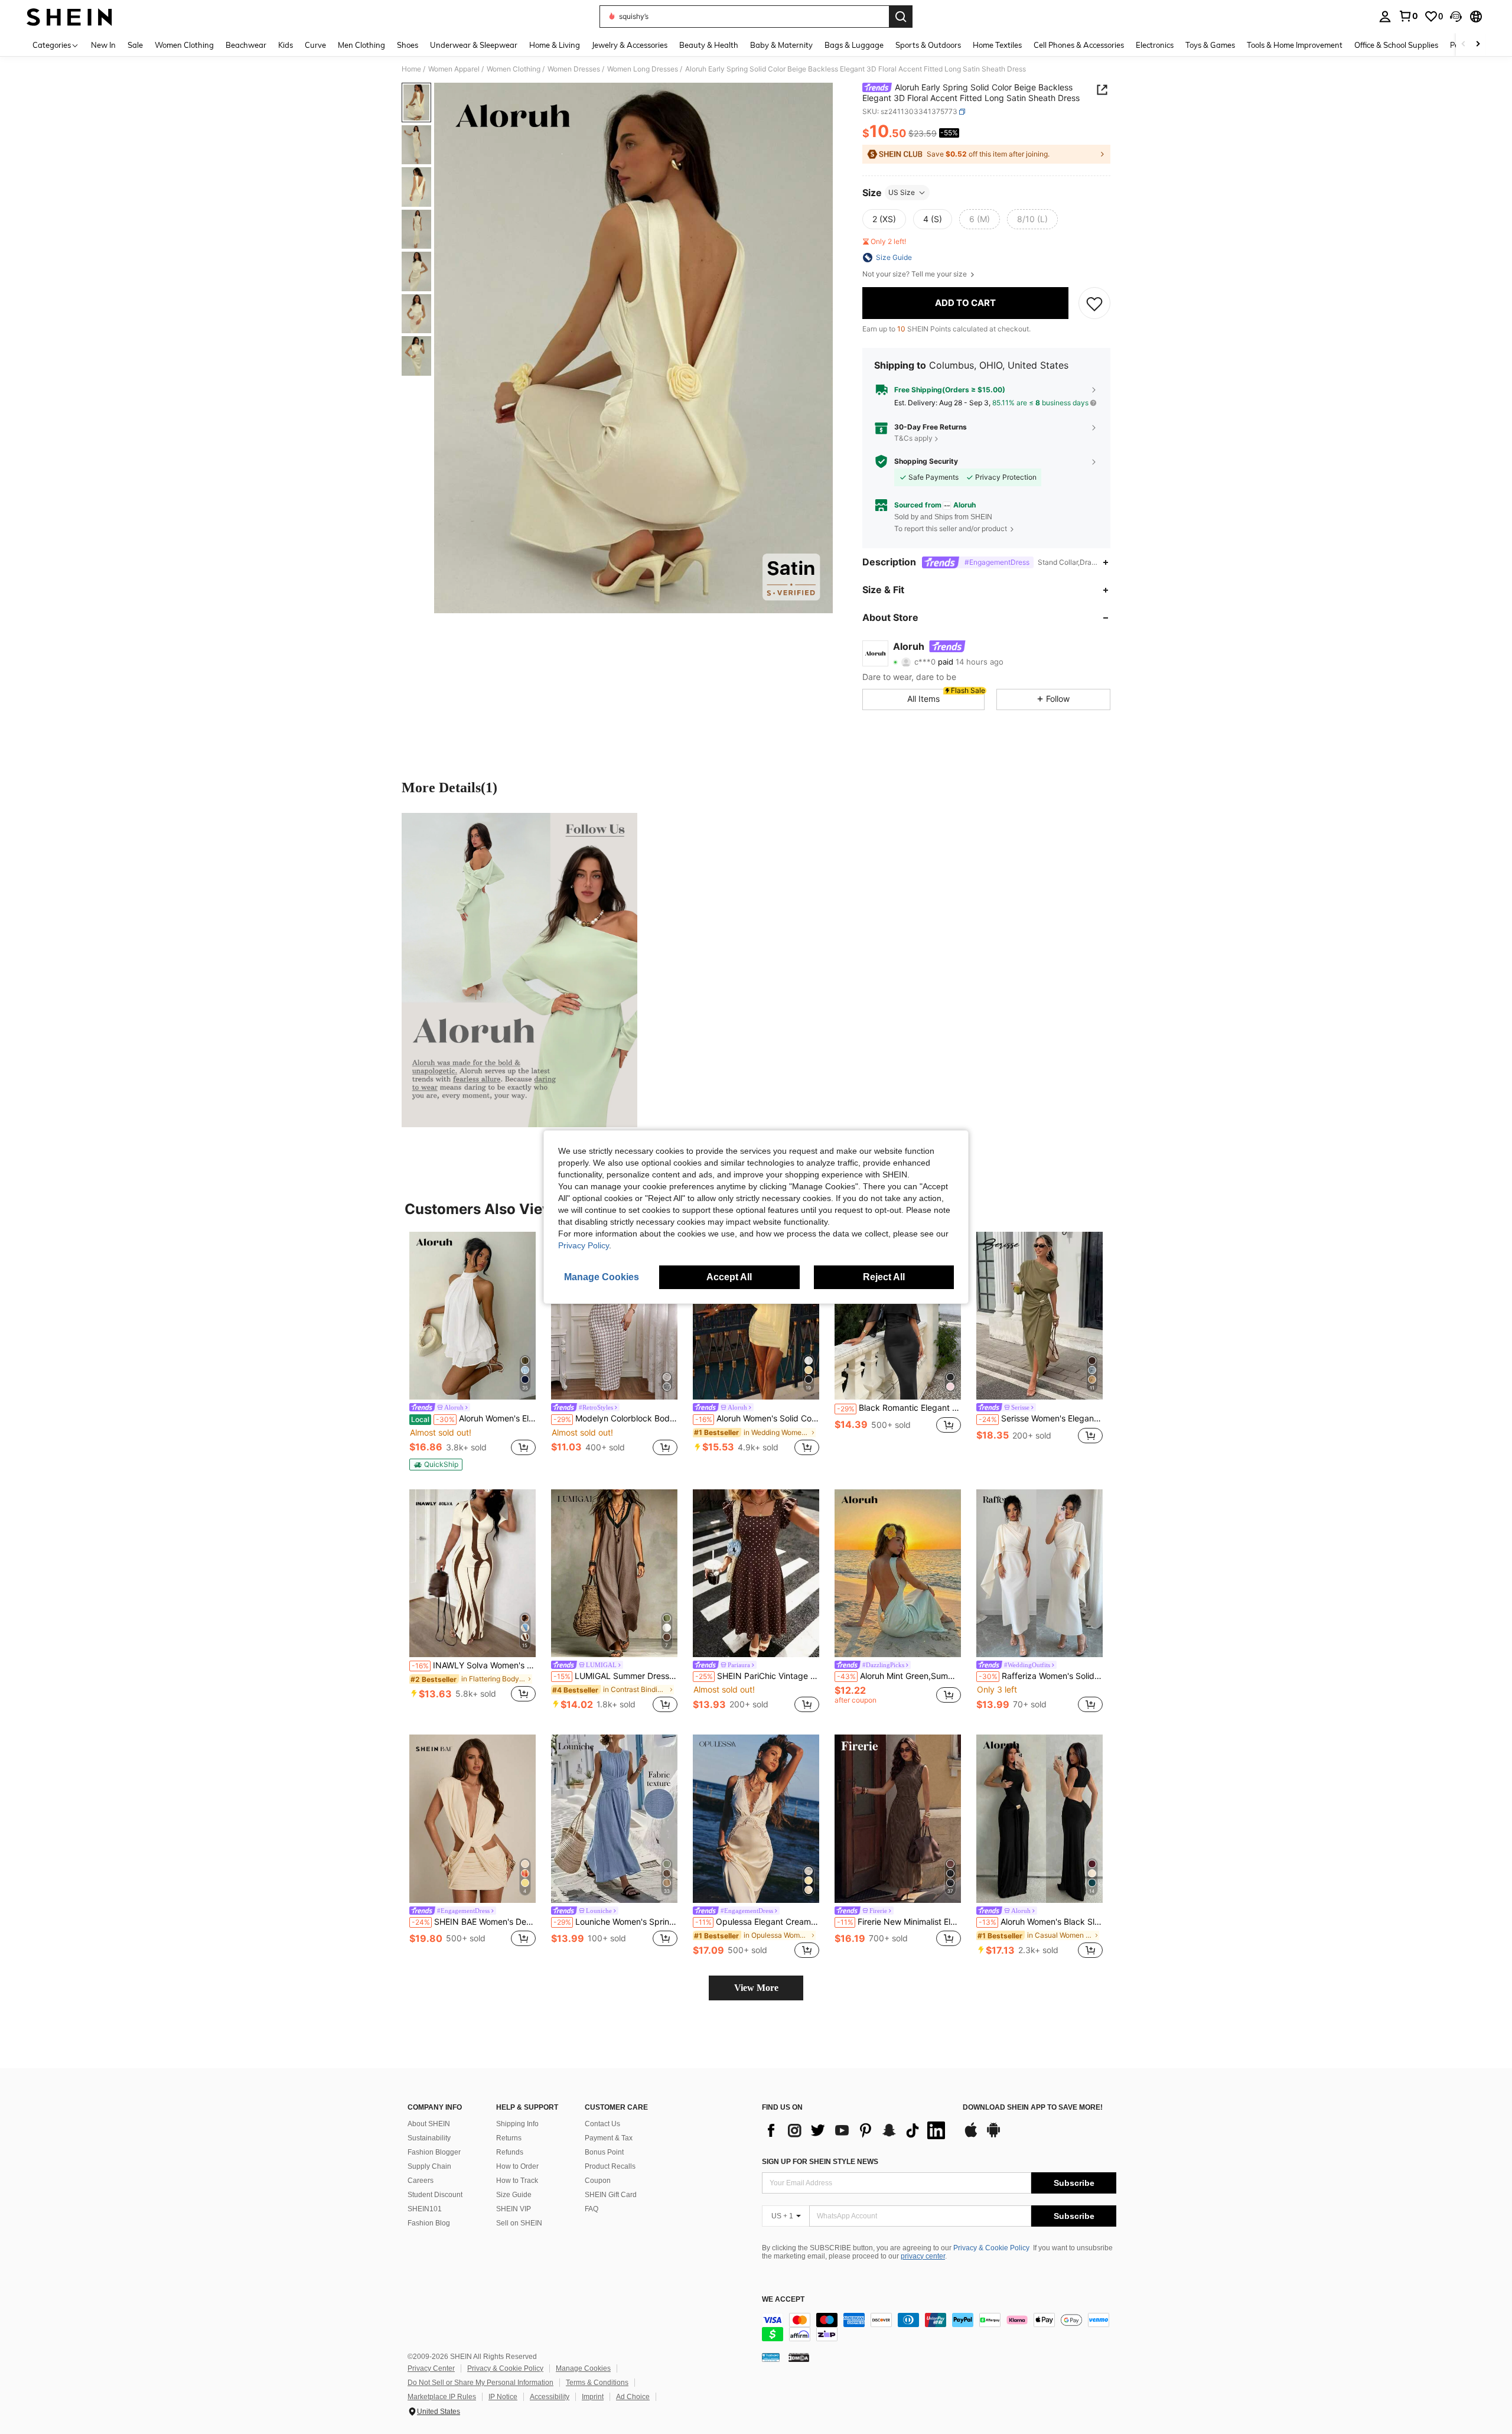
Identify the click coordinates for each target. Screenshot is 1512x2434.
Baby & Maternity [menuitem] (781, 45)
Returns (509, 2138)
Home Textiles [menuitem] (997, 45)
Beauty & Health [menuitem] (709, 45)
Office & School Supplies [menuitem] (1396, 45)
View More (756, 1988)
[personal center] (1385, 17)
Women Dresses (574, 69)
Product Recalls (610, 2166)
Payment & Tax (609, 2138)
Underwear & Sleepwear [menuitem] (474, 45)
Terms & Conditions (597, 2383)
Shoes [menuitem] (408, 45)
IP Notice (503, 2397)
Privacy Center (431, 2368)
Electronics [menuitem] (1155, 45)
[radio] (884, 219)
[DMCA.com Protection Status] (799, 2357)
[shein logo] (69, 17)
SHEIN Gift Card (611, 2195)
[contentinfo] (939, 2327)
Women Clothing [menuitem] (184, 45)
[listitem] (472, 1351)
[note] (436, 1465)
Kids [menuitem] (286, 45)
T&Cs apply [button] (913, 438)
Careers (421, 2181)
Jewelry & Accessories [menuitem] (630, 45)
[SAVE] (1094, 303)
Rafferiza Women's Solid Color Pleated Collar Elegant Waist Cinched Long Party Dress (1041, 1676)
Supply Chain (429, 2166)
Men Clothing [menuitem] (361, 45)
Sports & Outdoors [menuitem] (928, 45)
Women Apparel (454, 69)
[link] (1408, 16)
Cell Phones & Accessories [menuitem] (1079, 45)
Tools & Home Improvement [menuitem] (1295, 45)
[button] (1456, 17)
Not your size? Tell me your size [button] (915, 274)
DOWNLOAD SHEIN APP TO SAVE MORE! (1033, 2108)
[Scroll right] (1478, 45)
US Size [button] (902, 192)
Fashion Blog (429, 2223)
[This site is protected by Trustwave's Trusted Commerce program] (771, 2357)
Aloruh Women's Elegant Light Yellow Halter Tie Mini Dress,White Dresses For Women (473, 1418)
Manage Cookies (583, 2368)
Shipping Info (517, 2124)
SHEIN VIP (514, 2209)
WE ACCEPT (783, 2300)
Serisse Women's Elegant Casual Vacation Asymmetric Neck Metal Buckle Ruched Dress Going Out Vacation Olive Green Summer (1041, 1418)
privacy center (923, 2256)
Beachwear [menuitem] (246, 45)
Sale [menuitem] (135, 45)
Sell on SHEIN (519, 2223)
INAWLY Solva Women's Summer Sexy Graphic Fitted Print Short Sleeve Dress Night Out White (474, 1665)
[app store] (971, 2136)
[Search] (901, 17)
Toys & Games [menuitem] (1210, 45)
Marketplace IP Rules (442, 2397)
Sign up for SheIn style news (820, 2162)
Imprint (593, 2397)
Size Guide (514, 2195)
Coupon (598, 2181)
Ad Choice (633, 2397)
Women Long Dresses (643, 69)
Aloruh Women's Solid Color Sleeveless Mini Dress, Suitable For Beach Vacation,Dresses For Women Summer (757, 1418)
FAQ (592, 2209)
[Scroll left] (1464, 45)
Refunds (510, 2152)
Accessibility (550, 2397)
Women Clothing (514, 69)
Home (411, 69)
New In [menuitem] (103, 45)
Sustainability (429, 2138)
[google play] (993, 2136)
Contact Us (602, 2124)
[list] (856, 2130)
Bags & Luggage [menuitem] (854, 45)
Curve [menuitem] (315, 45)
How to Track (517, 2181)
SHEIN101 (425, 2209)
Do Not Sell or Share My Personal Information (480, 2383)
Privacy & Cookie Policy (991, 2248)
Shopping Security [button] (926, 461)
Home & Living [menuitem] (555, 45)
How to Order (517, 2166)
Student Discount (435, 2195)
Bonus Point (604, 2152)
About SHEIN (429, 2124)
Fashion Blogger (434, 2152)
